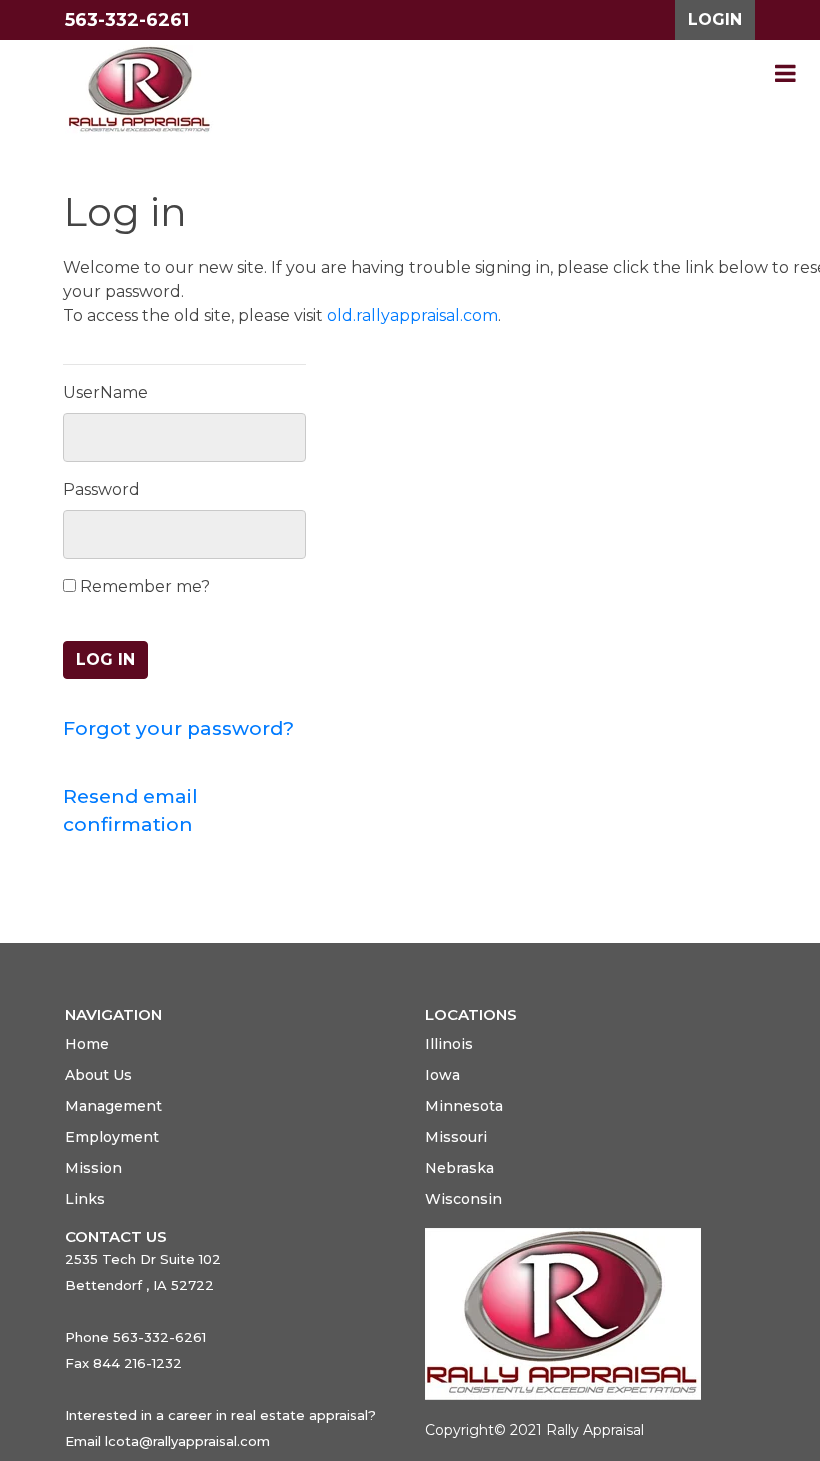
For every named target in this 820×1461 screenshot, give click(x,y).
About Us (98, 1075)
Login (715, 19)
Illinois (449, 1044)
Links (85, 1199)
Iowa (442, 1075)
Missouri (456, 1137)
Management (113, 1106)
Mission (93, 1168)
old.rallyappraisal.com (412, 315)
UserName (105, 392)
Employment (112, 1137)
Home (87, 1044)
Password (101, 489)
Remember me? (143, 586)
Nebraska (459, 1168)
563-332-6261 (127, 20)
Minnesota (464, 1106)
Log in (105, 659)
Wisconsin (463, 1199)
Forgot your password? (178, 728)
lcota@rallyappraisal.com (187, 1441)
